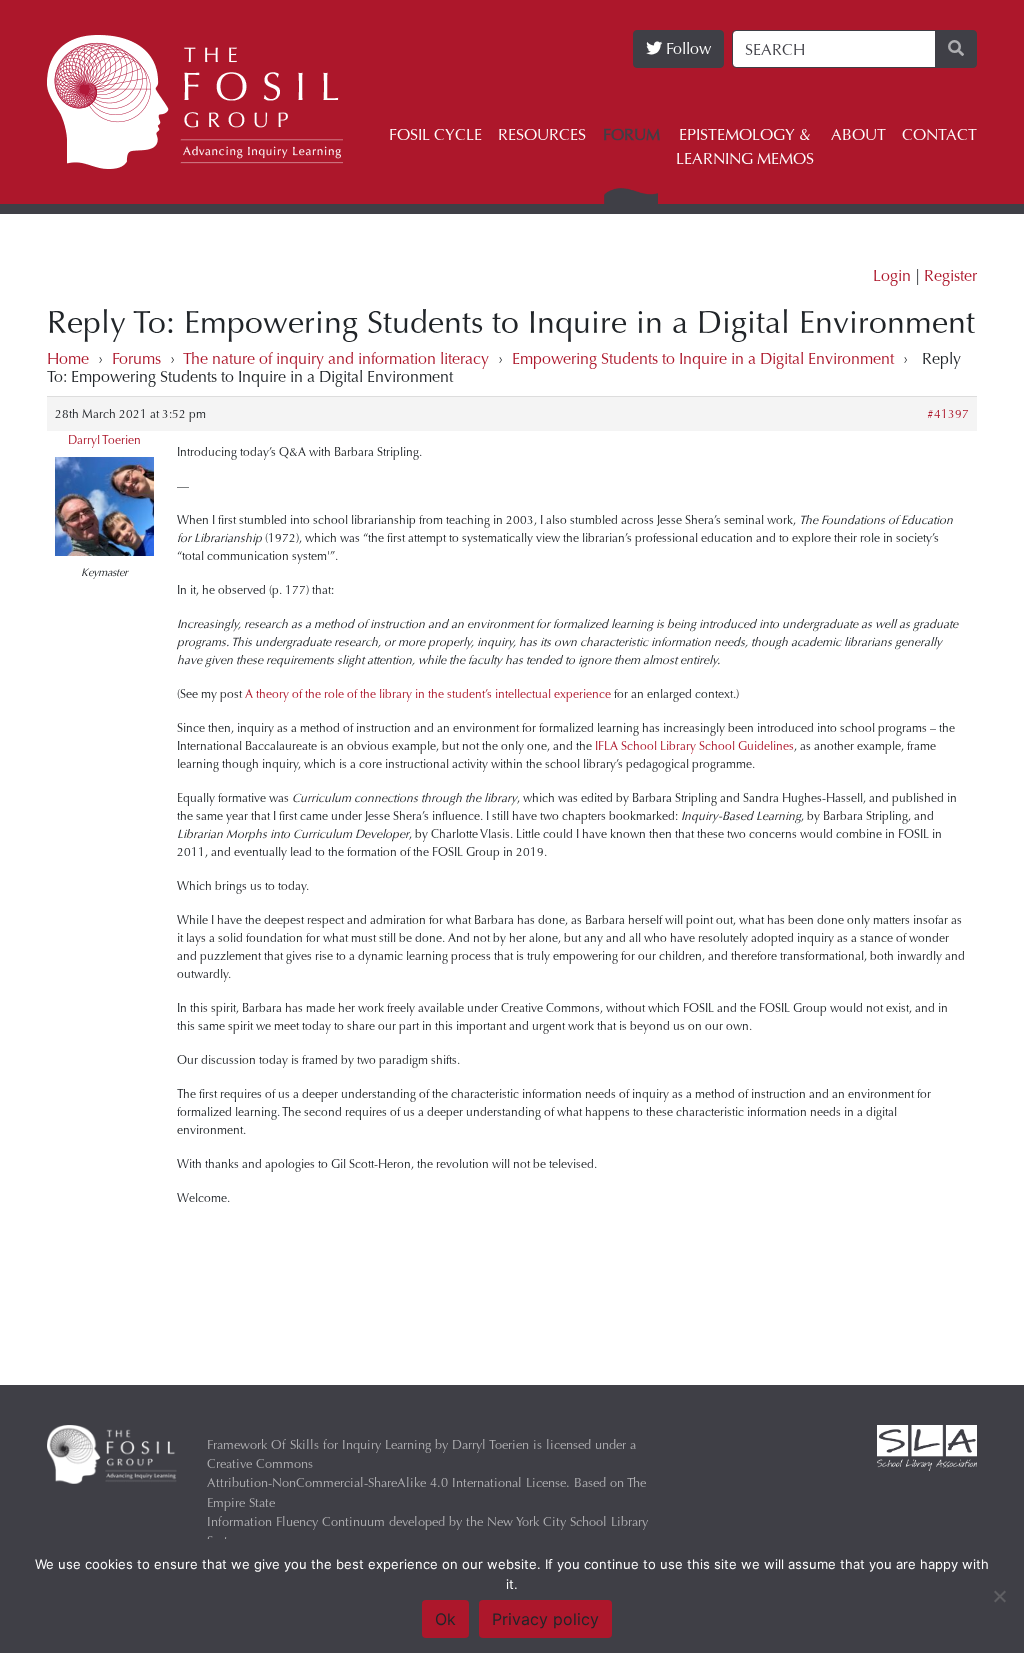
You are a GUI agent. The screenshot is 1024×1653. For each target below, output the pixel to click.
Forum (631, 134)
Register (950, 275)
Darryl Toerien (104, 440)
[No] (999, 1596)
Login (892, 275)
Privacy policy (545, 1619)
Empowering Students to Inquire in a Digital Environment (703, 358)
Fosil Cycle (435, 134)
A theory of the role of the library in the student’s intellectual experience (428, 694)
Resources (542, 134)
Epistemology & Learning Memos (745, 146)
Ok (445, 1619)
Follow (686, 48)
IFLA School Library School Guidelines (694, 746)
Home (68, 358)
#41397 (948, 414)
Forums (136, 358)
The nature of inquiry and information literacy (336, 358)
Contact (939, 134)
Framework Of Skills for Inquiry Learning (319, 1444)
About (858, 134)
